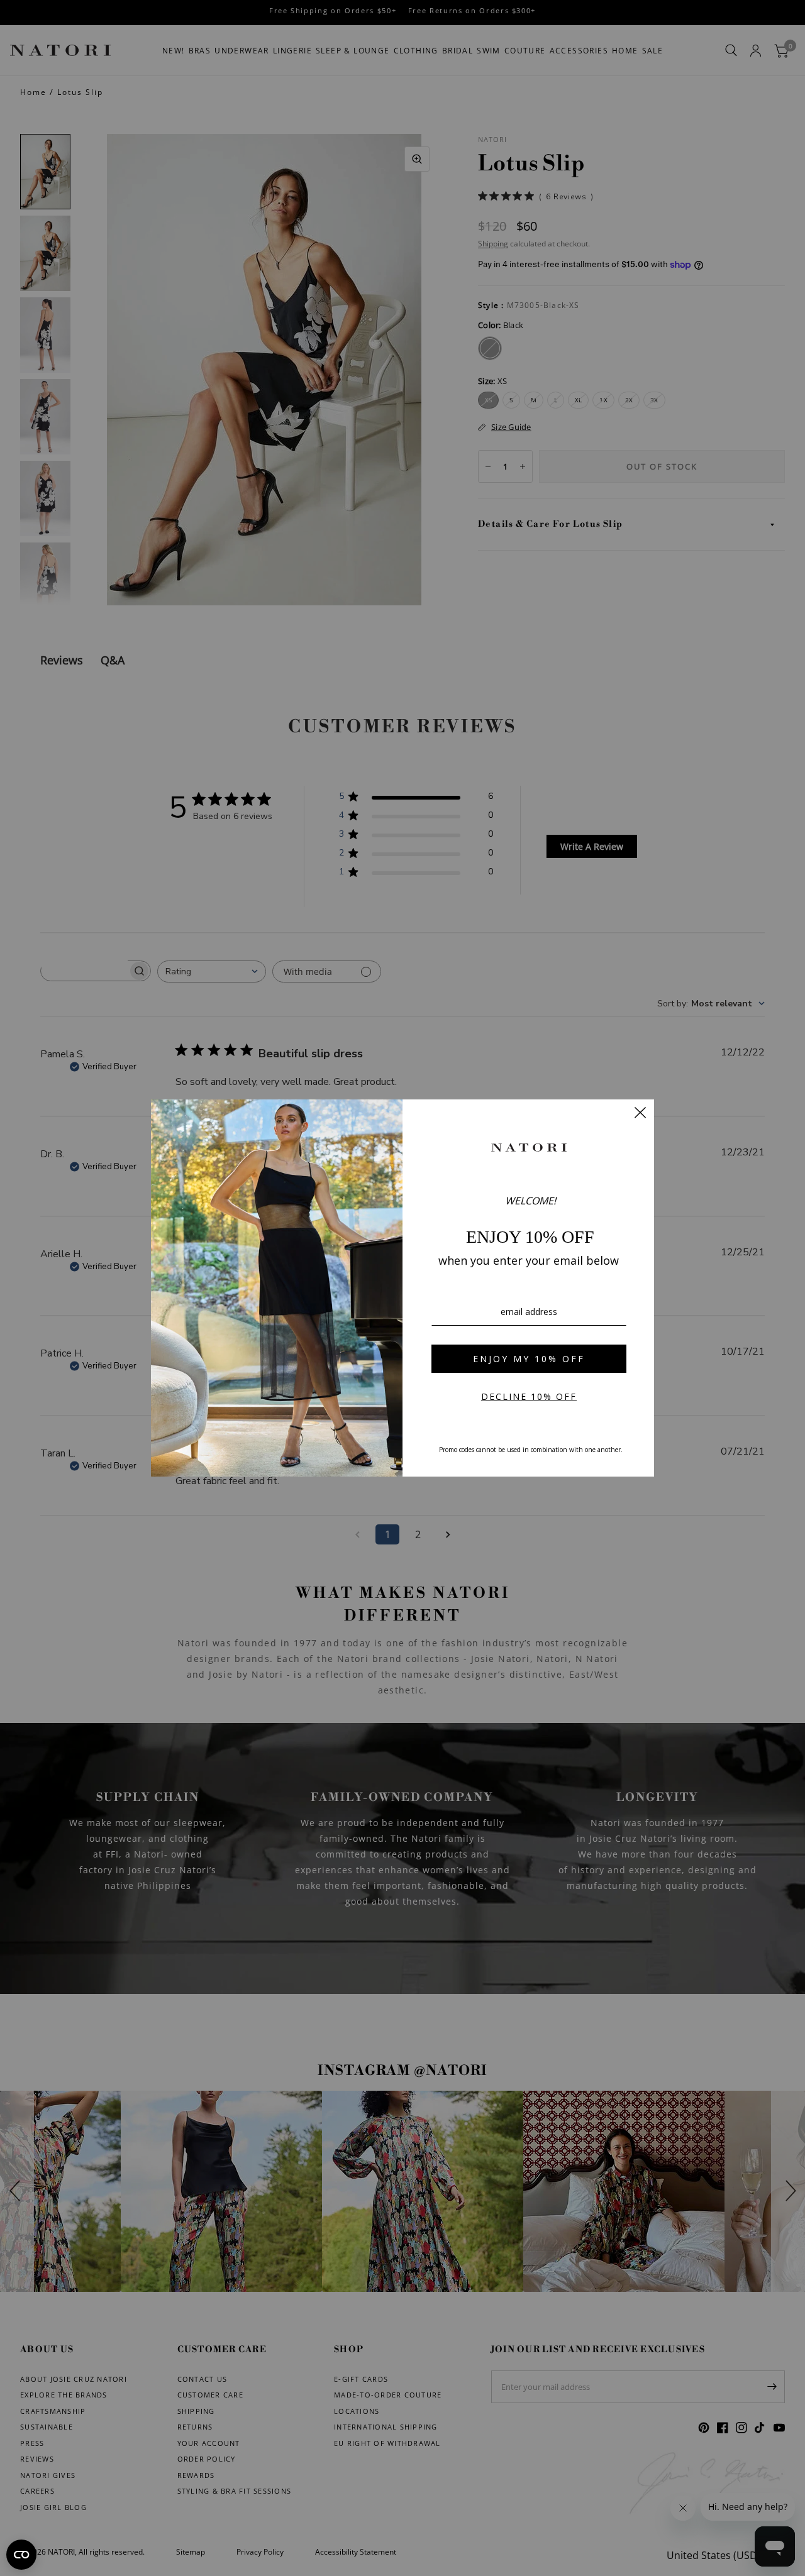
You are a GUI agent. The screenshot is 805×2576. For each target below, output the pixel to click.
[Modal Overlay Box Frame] (402, 1288)
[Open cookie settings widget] (21, 2555)
